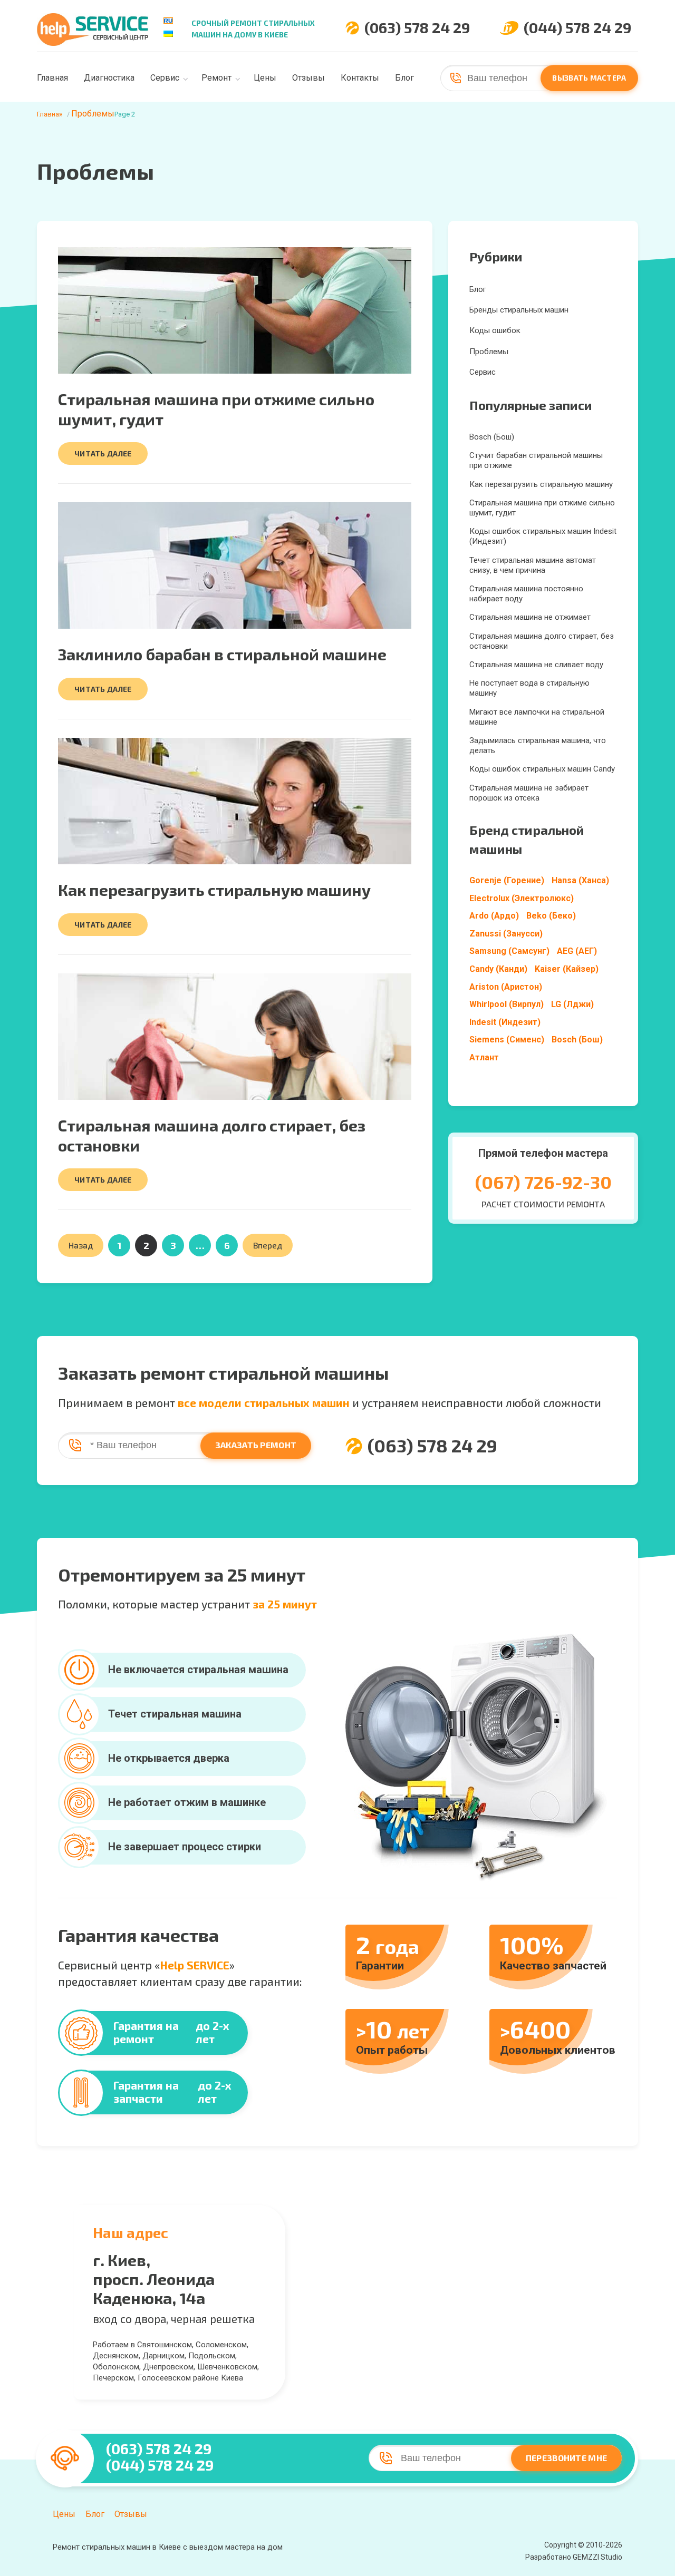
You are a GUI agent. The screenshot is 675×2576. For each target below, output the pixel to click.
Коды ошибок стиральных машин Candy (542, 769)
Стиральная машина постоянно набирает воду (526, 594)
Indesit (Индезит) (505, 1022)
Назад (81, 1245)
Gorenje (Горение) (507, 880)
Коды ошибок (495, 330)
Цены (265, 78)
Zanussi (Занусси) (506, 934)
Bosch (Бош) (492, 437)
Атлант (484, 1057)
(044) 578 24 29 (577, 28)
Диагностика (109, 78)
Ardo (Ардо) (494, 916)
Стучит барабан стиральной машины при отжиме (536, 460)
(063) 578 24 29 (417, 28)
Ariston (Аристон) (506, 987)
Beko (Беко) (551, 916)
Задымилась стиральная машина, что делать (538, 745)
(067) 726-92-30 (543, 1182)
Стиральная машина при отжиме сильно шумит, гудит (542, 508)
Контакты (360, 78)
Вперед (268, 1245)
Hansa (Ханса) (580, 880)
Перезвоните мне (567, 2458)
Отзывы (308, 78)
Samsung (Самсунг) (509, 951)
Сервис (165, 78)
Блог (404, 78)
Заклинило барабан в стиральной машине (222, 654)
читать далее (103, 453)
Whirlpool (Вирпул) (507, 1004)
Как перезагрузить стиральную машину (214, 890)
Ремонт (216, 78)
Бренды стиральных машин (519, 310)
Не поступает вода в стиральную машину (529, 688)
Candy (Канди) (498, 969)
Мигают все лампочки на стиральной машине (537, 717)
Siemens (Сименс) (507, 1040)
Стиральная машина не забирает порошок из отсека (529, 793)
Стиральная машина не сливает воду (536, 665)
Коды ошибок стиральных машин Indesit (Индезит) (543, 536)
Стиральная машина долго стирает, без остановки (542, 641)
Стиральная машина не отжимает (530, 617)
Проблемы (489, 352)
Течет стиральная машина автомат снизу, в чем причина (533, 565)
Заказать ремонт (256, 1445)
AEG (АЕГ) (577, 951)
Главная (52, 78)
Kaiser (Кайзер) (567, 969)
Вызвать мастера (589, 78)
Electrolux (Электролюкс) (522, 898)
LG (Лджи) (572, 1004)
